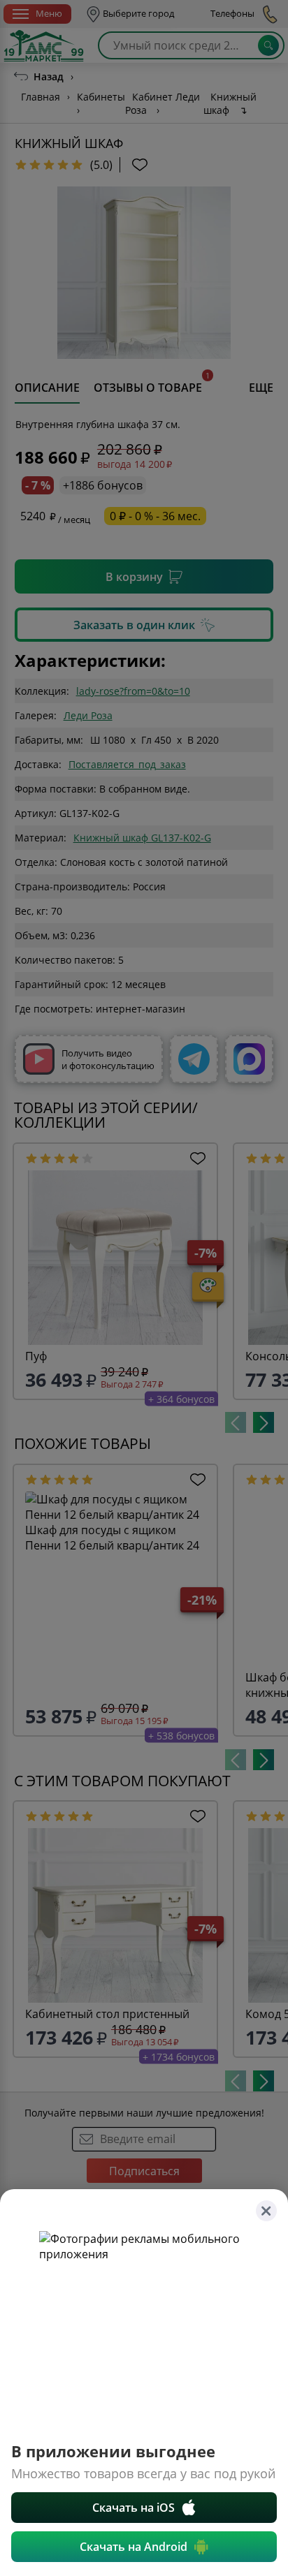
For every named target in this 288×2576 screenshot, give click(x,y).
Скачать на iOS (134, 2508)
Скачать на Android (134, 2547)
